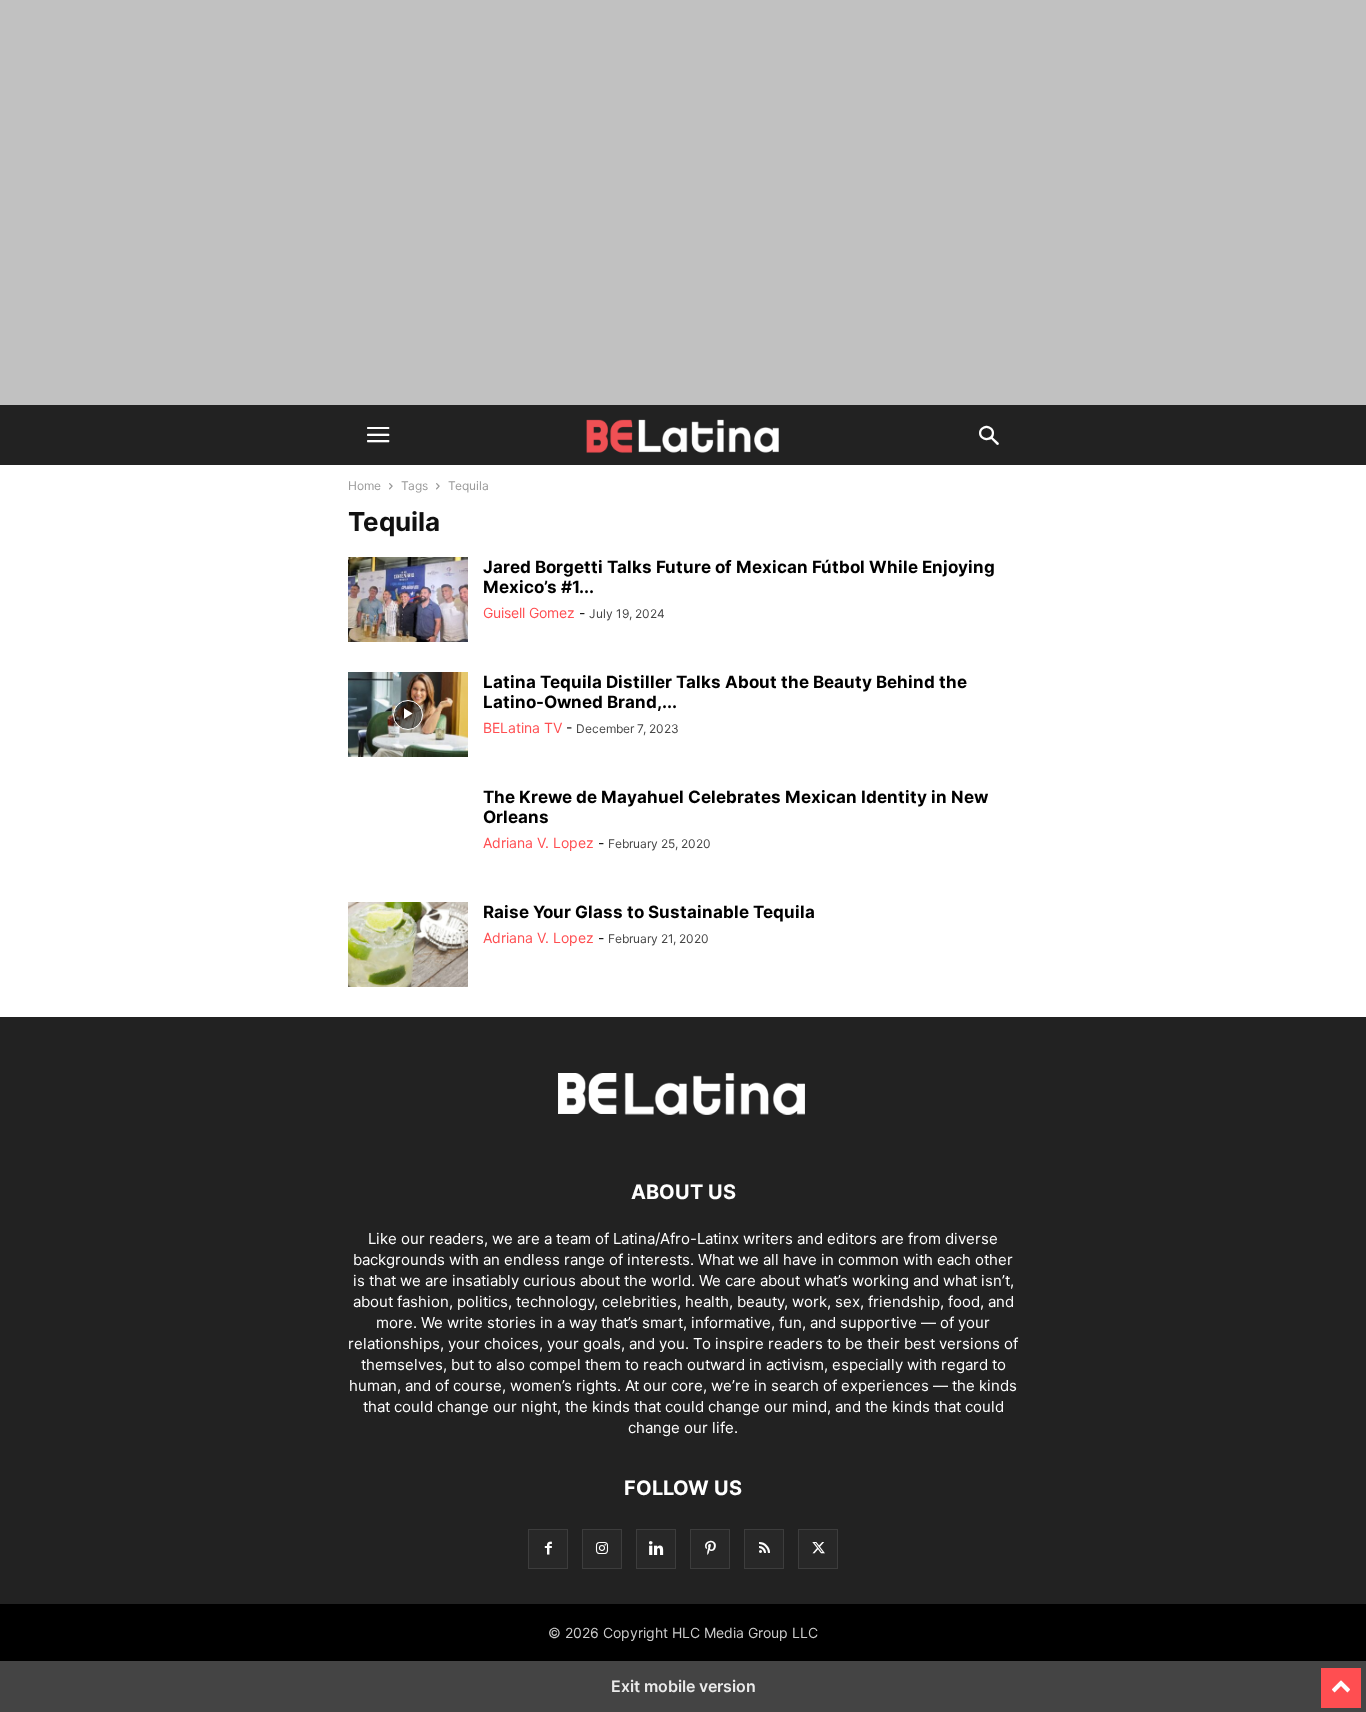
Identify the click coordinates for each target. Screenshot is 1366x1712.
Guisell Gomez (529, 612)
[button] (378, 435)
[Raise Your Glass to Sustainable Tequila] (408, 947)
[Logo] (683, 1131)
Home (364, 485)
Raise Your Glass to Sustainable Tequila (649, 912)
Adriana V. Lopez (538, 842)
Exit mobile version (683, 1686)
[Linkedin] (656, 1548)
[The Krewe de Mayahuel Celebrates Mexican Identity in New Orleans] (408, 832)
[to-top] (1341, 1679)
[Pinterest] (710, 1548)
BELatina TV (522, 727)
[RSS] (764, 1548)
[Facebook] (548, 1548)
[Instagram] (602, 1548)
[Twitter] (818, 1548)
